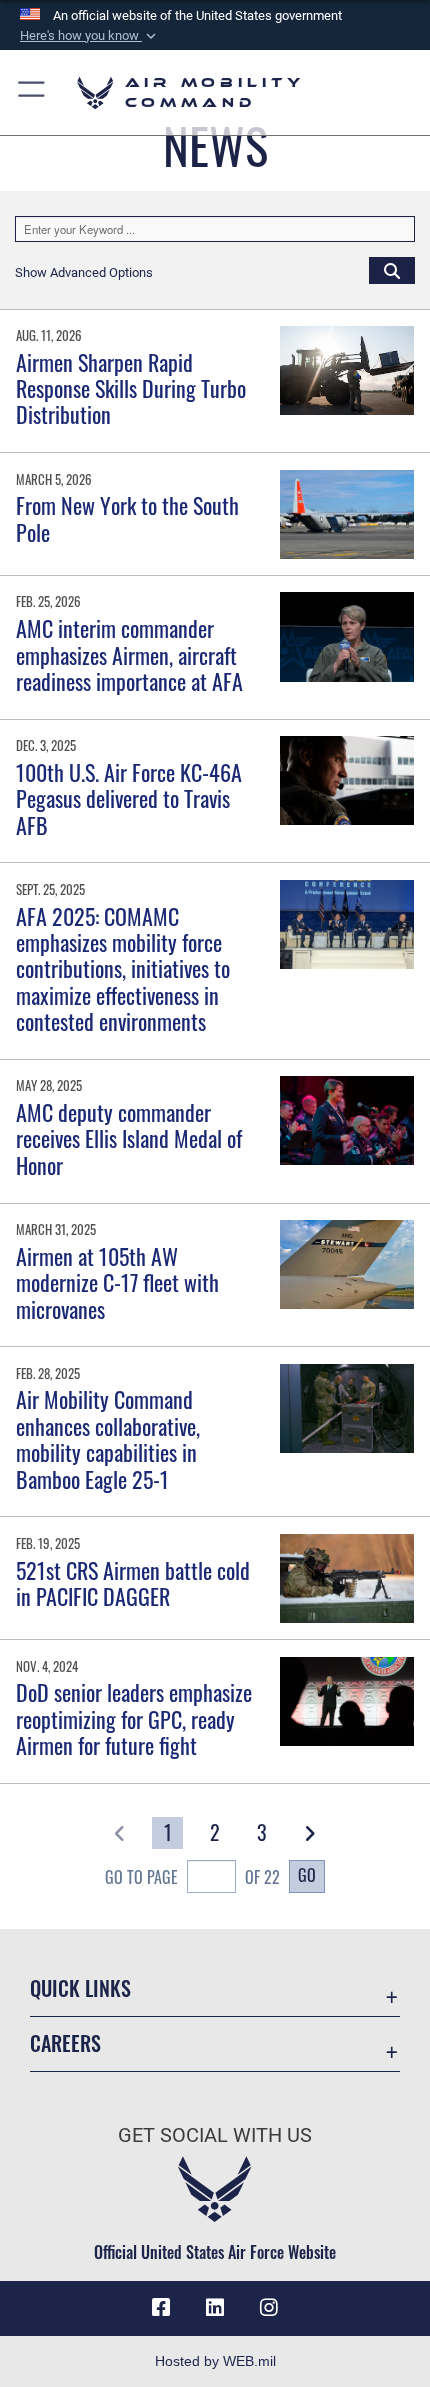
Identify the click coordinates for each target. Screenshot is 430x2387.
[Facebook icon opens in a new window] (161, 2308)
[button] (90, 36)
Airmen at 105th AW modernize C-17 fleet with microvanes (117, 1282)
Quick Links (80, 1988)
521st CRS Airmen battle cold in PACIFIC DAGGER (133, 1583)
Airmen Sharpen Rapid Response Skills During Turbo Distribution (131, 388)
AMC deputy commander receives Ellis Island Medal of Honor (129, 1138)
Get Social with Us (215, 2135)
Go (307, 1875)
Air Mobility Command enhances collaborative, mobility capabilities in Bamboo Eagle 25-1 (108, 1438)
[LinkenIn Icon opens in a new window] (215, 2308)
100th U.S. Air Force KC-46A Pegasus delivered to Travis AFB (129, 798)
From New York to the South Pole (127, 518)
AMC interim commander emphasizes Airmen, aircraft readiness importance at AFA (129, 654)
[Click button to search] (392, 270)
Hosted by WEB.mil (215, 2361)
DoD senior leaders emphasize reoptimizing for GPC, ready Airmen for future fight (134, 1718)
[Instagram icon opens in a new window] (269, 2308)
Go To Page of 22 (192, 1877)
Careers (65, 2043)
